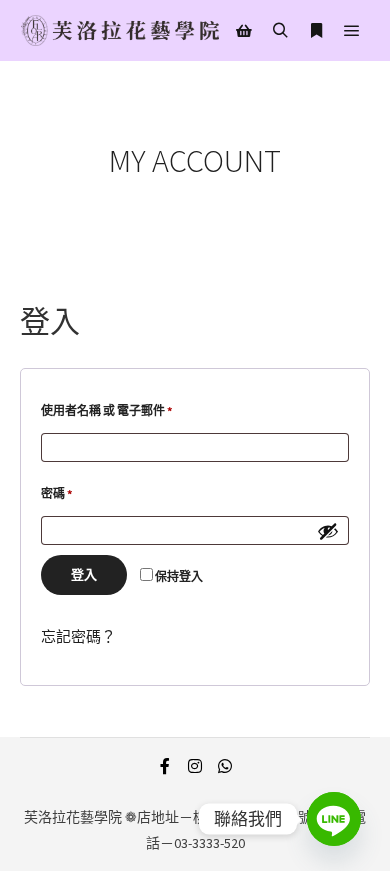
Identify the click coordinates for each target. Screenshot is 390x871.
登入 (84, 574)
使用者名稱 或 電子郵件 (112, 408)
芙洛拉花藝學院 (73, 817)
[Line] (334, 819)
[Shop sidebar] (244, 31)
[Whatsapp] (225, 766)
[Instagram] (195, 766)
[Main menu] (352, 31)
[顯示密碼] (328, 531)
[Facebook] (165, 766)
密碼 (62, 491)
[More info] (316, 31)
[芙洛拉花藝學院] (120, 30)
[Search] (280, 31)
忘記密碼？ (78, 636)
